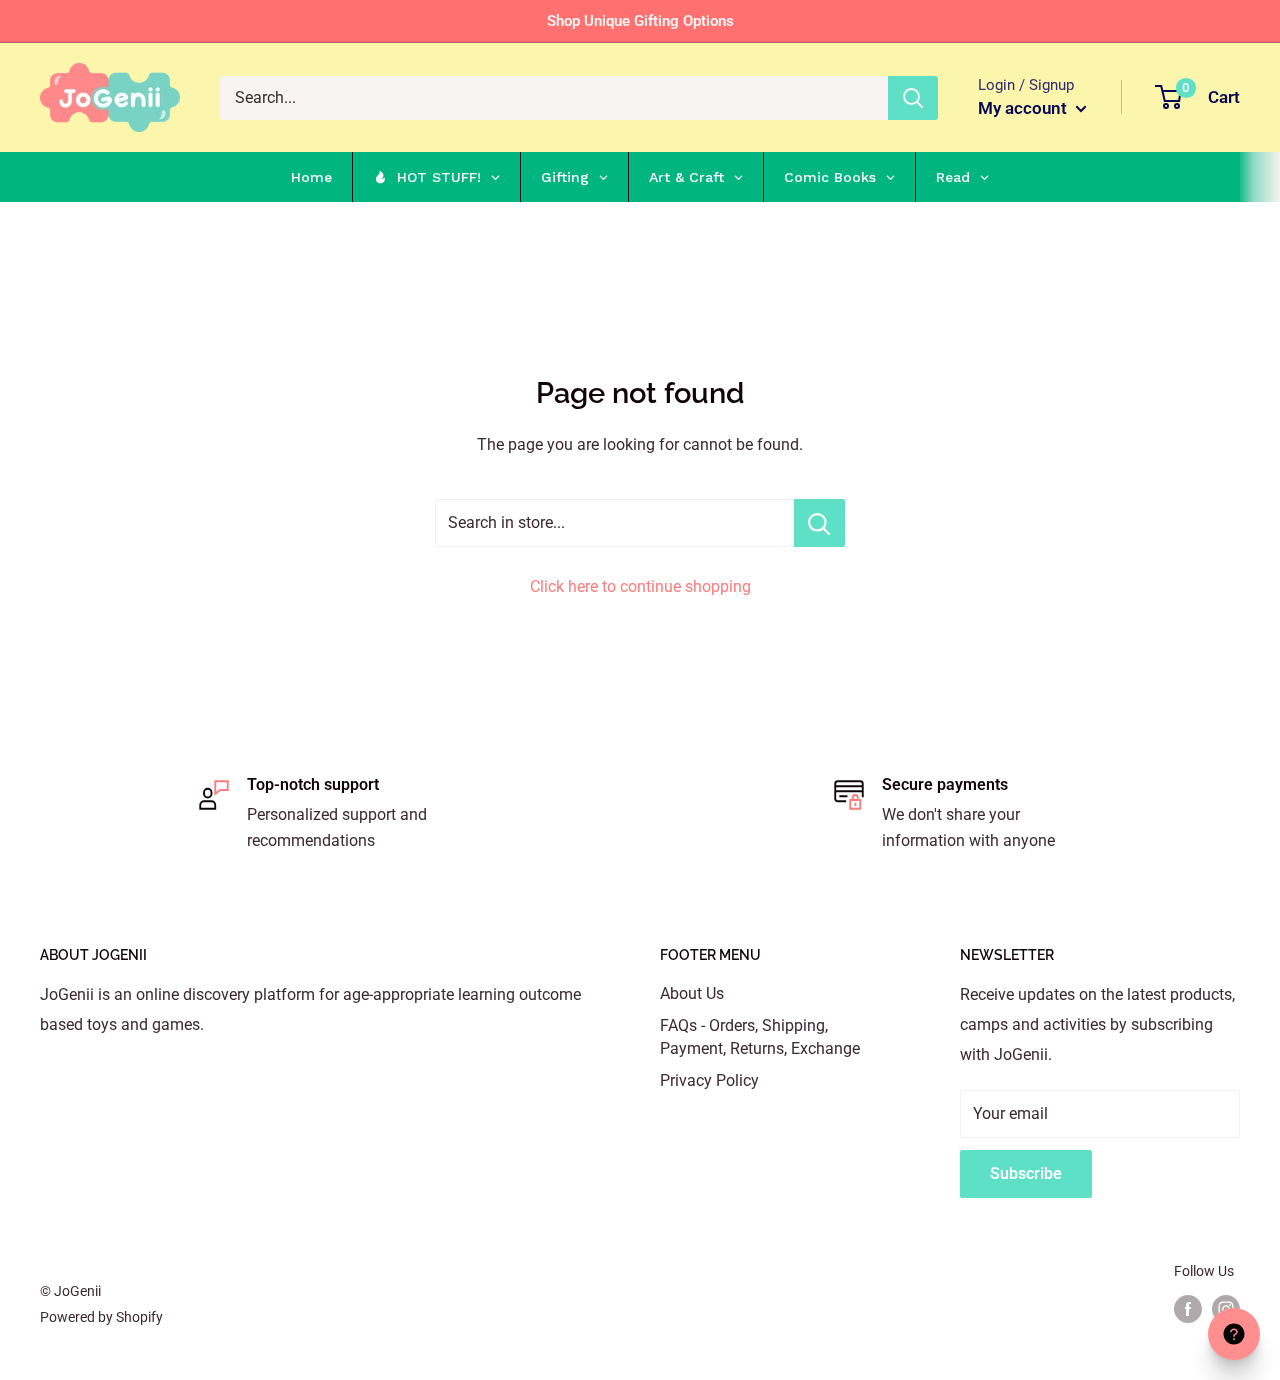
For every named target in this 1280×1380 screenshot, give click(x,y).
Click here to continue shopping (640, 586)
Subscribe (1026, 1173)
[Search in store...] (819, 523)
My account (1024, 108)
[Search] (913, 98)
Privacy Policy (709, 1080)
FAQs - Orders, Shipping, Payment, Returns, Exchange (760, 1036)
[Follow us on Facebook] (1188, 1309)
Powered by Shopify (101, 1317)
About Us (692, 993)
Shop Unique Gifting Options (640, 21)
